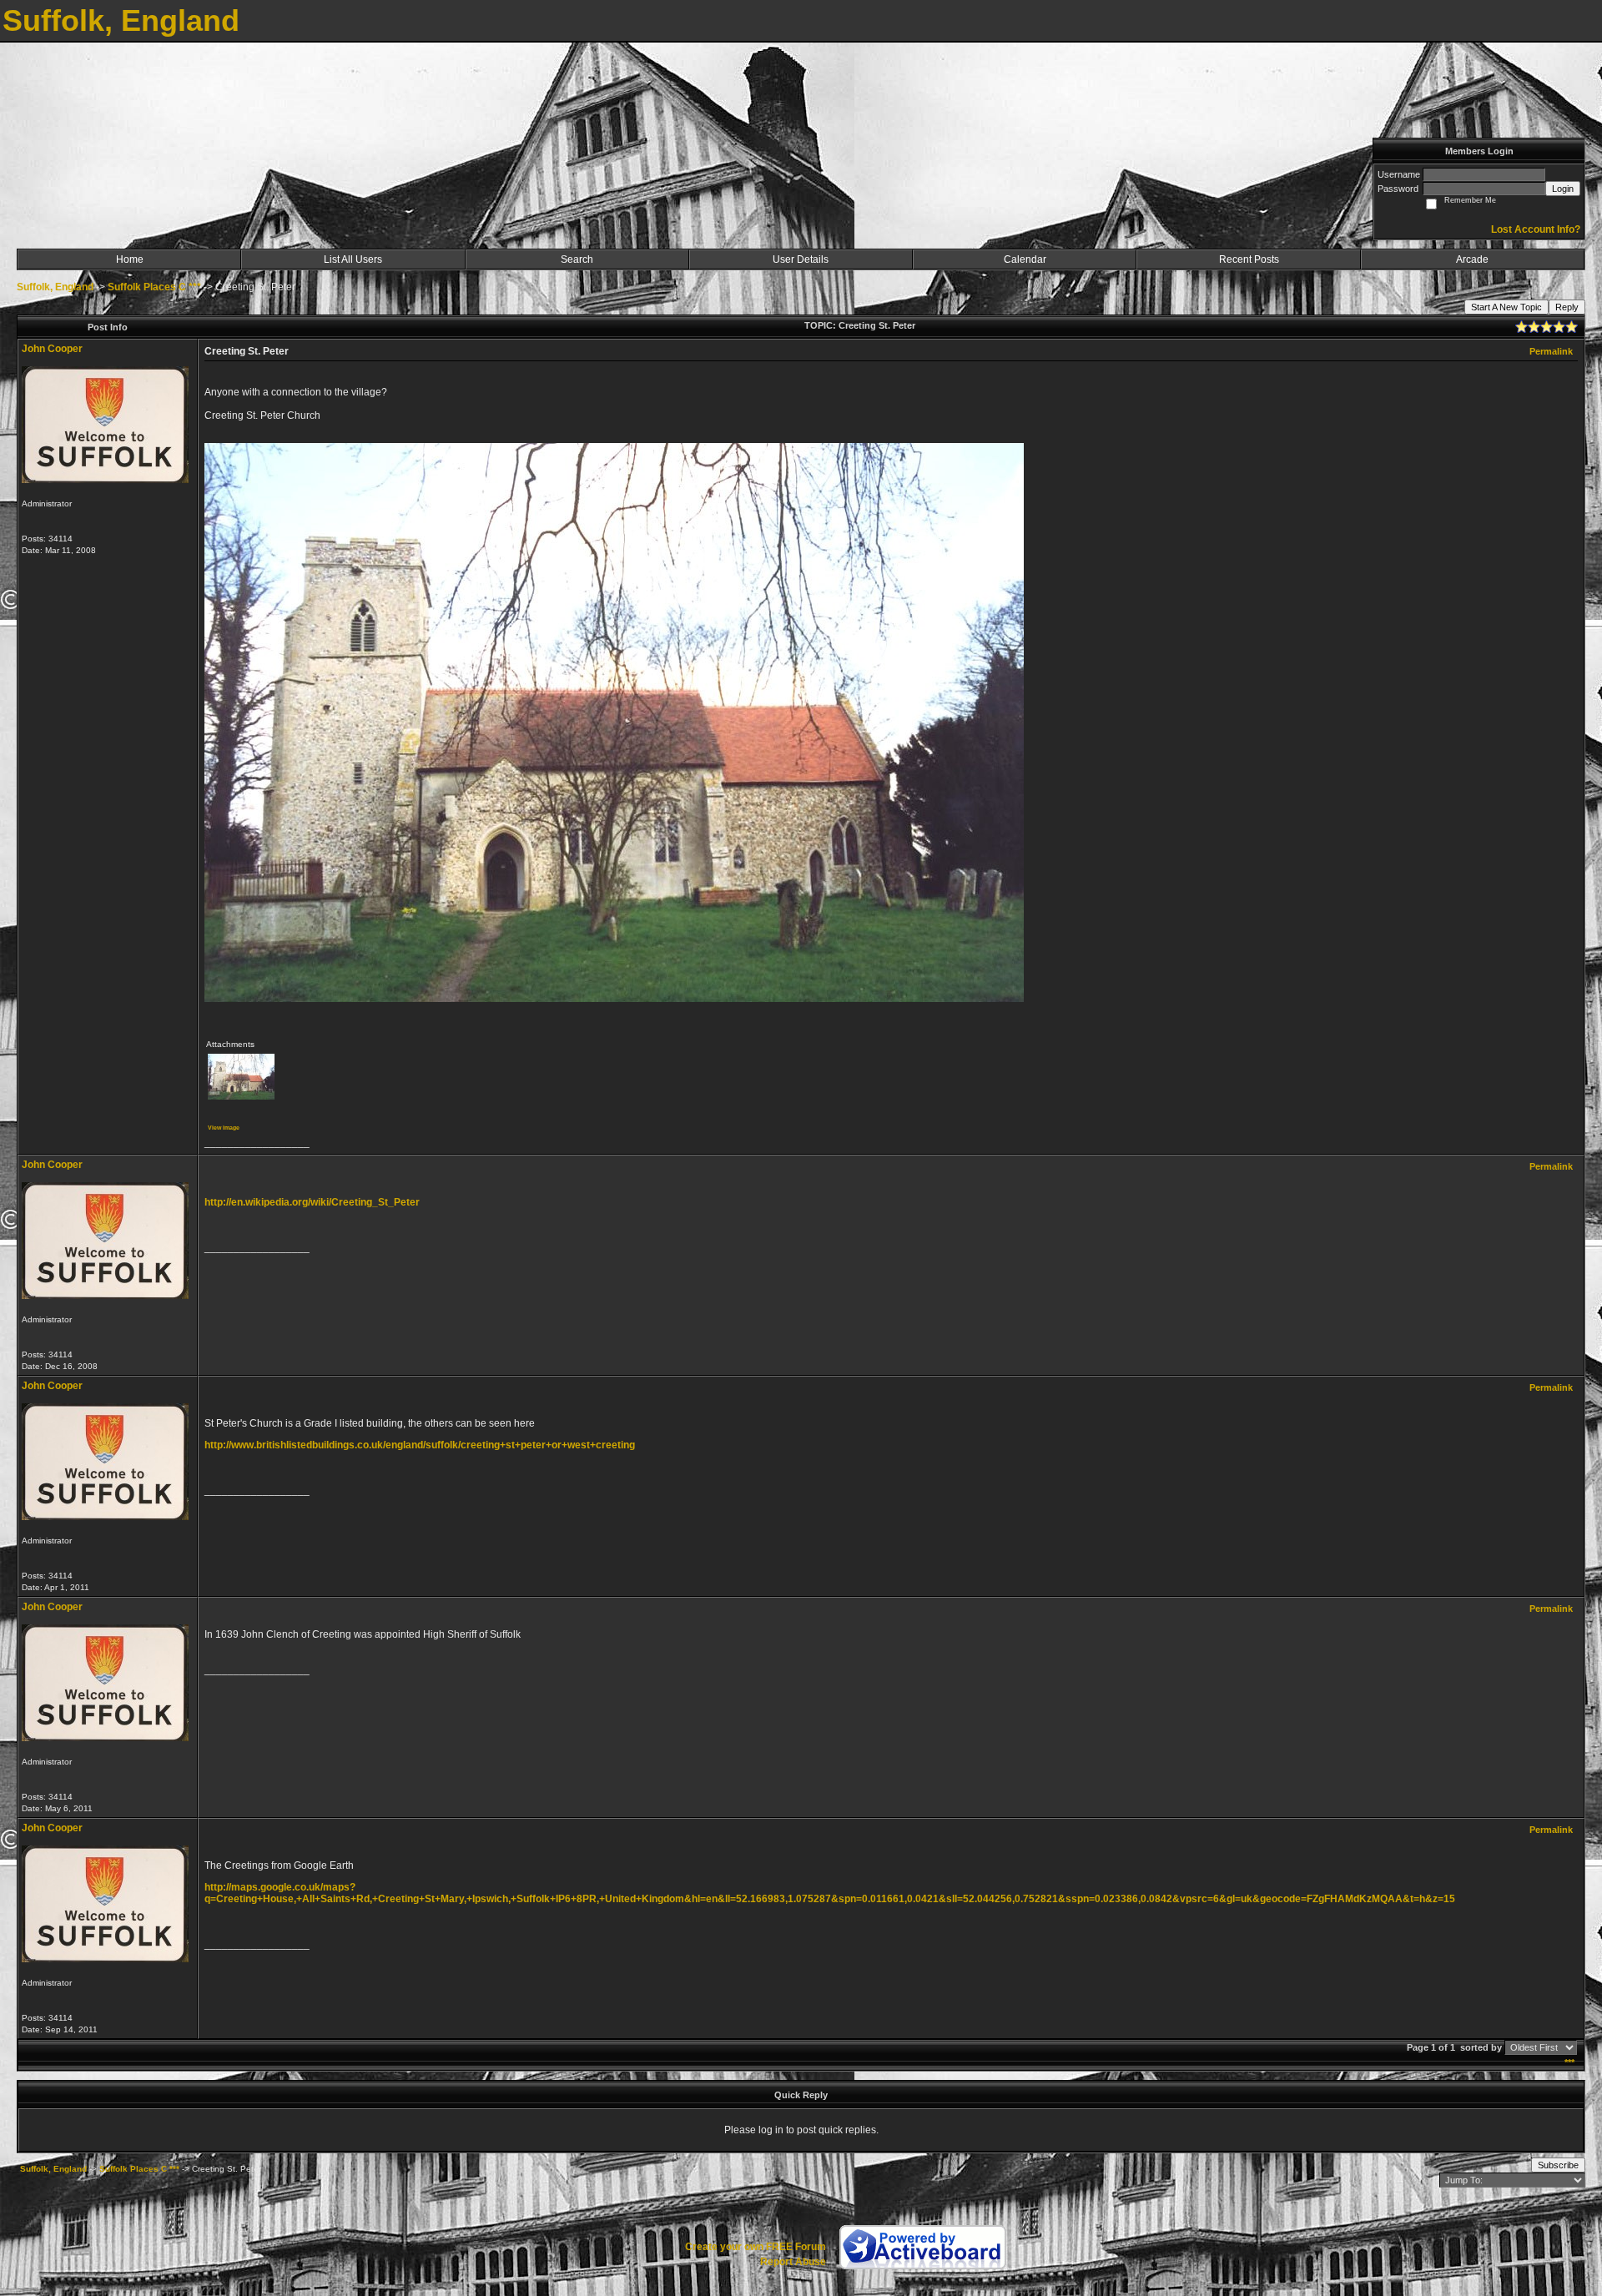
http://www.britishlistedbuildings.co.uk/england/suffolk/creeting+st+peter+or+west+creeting (420, 1445)
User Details (801, 259)
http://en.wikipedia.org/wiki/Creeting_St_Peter (312, 1202)
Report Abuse (793, 2262)
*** (1569, 2062)
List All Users (353, 259)
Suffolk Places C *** (154, 287)
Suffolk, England (55, 287)
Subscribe (1558, 2165)
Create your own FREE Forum (756, 2247)
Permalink (1551, 351)
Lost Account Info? (1536, 229)
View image (224, 1128)
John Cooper (52, 349)
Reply (1567, 307)
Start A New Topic (1506, 307)
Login (1563, 189)
